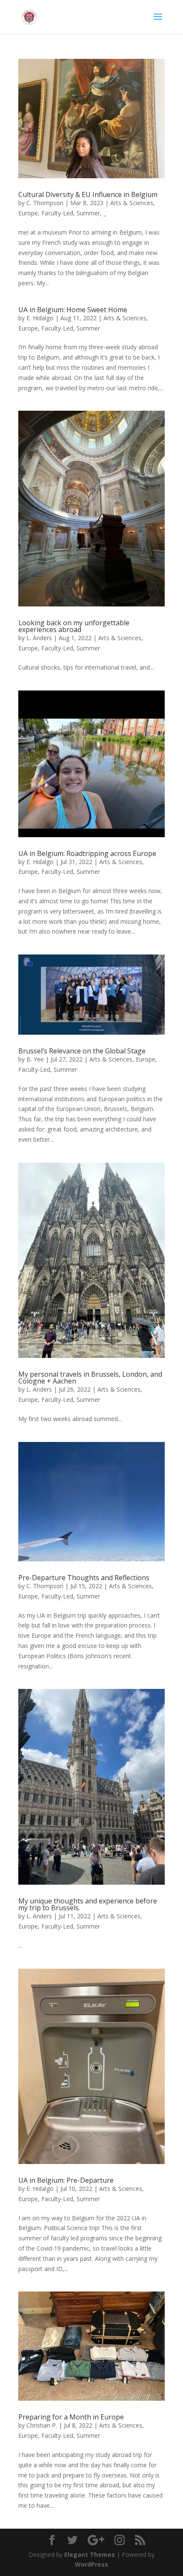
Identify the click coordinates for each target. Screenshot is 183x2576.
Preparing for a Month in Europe (71, 2417)
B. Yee (35, 1059)
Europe (28, 213)
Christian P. (42, 2425)
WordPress (91, 2564)
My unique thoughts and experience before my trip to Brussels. (88, 1904)
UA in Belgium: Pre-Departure (66, 2180)
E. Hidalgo (40, 318)
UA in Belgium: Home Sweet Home (73, 310)
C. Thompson (45, 203)
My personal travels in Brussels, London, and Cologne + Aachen (90, 1378)
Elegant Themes (90, 2554)
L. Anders (39, 638)
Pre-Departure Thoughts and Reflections (84, 1578)
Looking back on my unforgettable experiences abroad (74, 626)
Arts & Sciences (132, 203)
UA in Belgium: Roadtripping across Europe (87, 853)
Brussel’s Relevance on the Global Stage (82, 1051)
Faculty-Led (57, 213)
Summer (88, 213)
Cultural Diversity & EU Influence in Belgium (88, 194)
